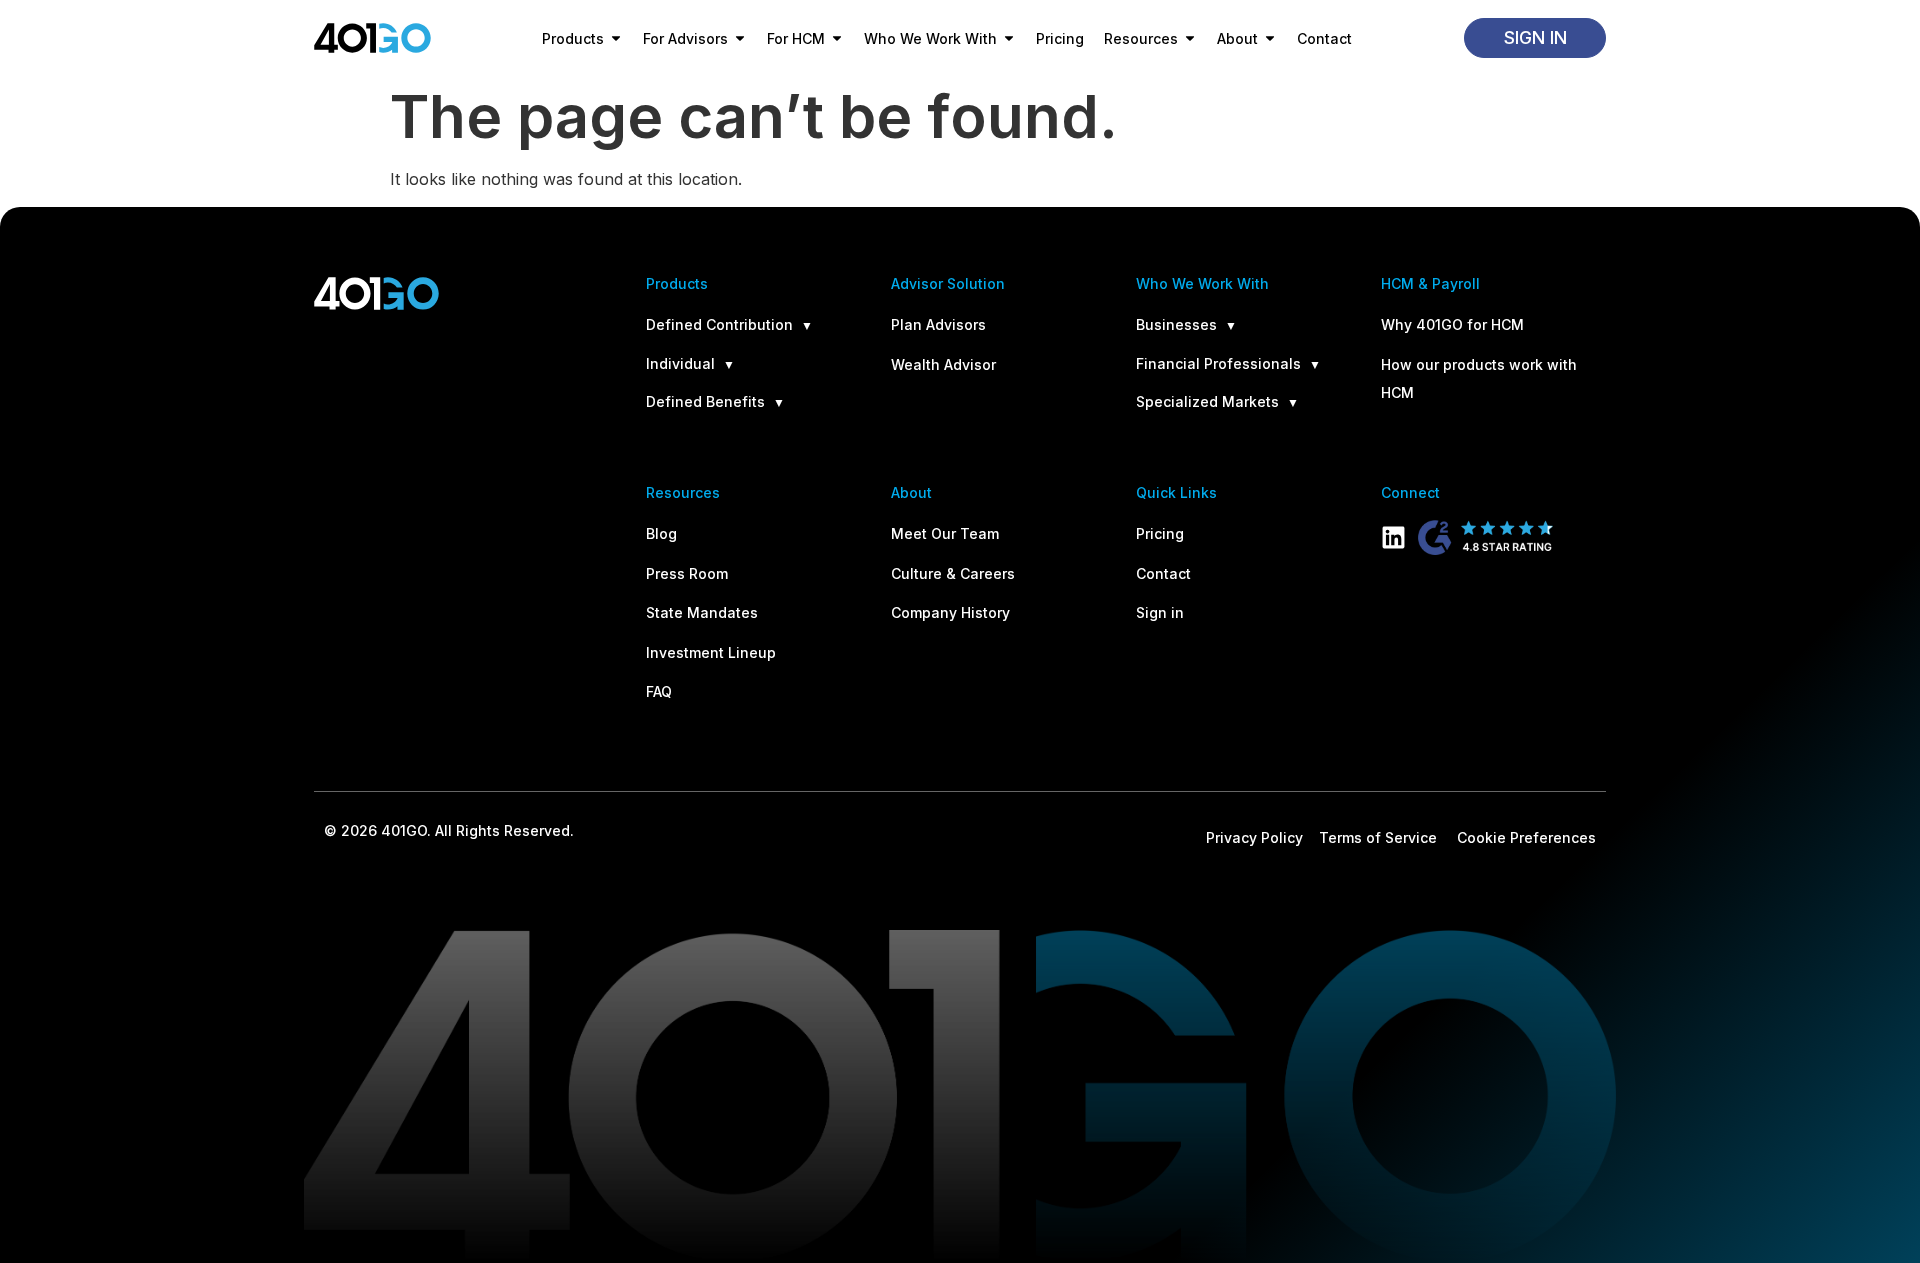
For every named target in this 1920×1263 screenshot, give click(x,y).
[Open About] (1270, 38)
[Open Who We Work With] (1009, 38)
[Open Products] (616, 38)
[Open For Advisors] (740, 38)
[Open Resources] (1190, 38)
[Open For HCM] (837, 38)
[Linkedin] (1393, 537)
